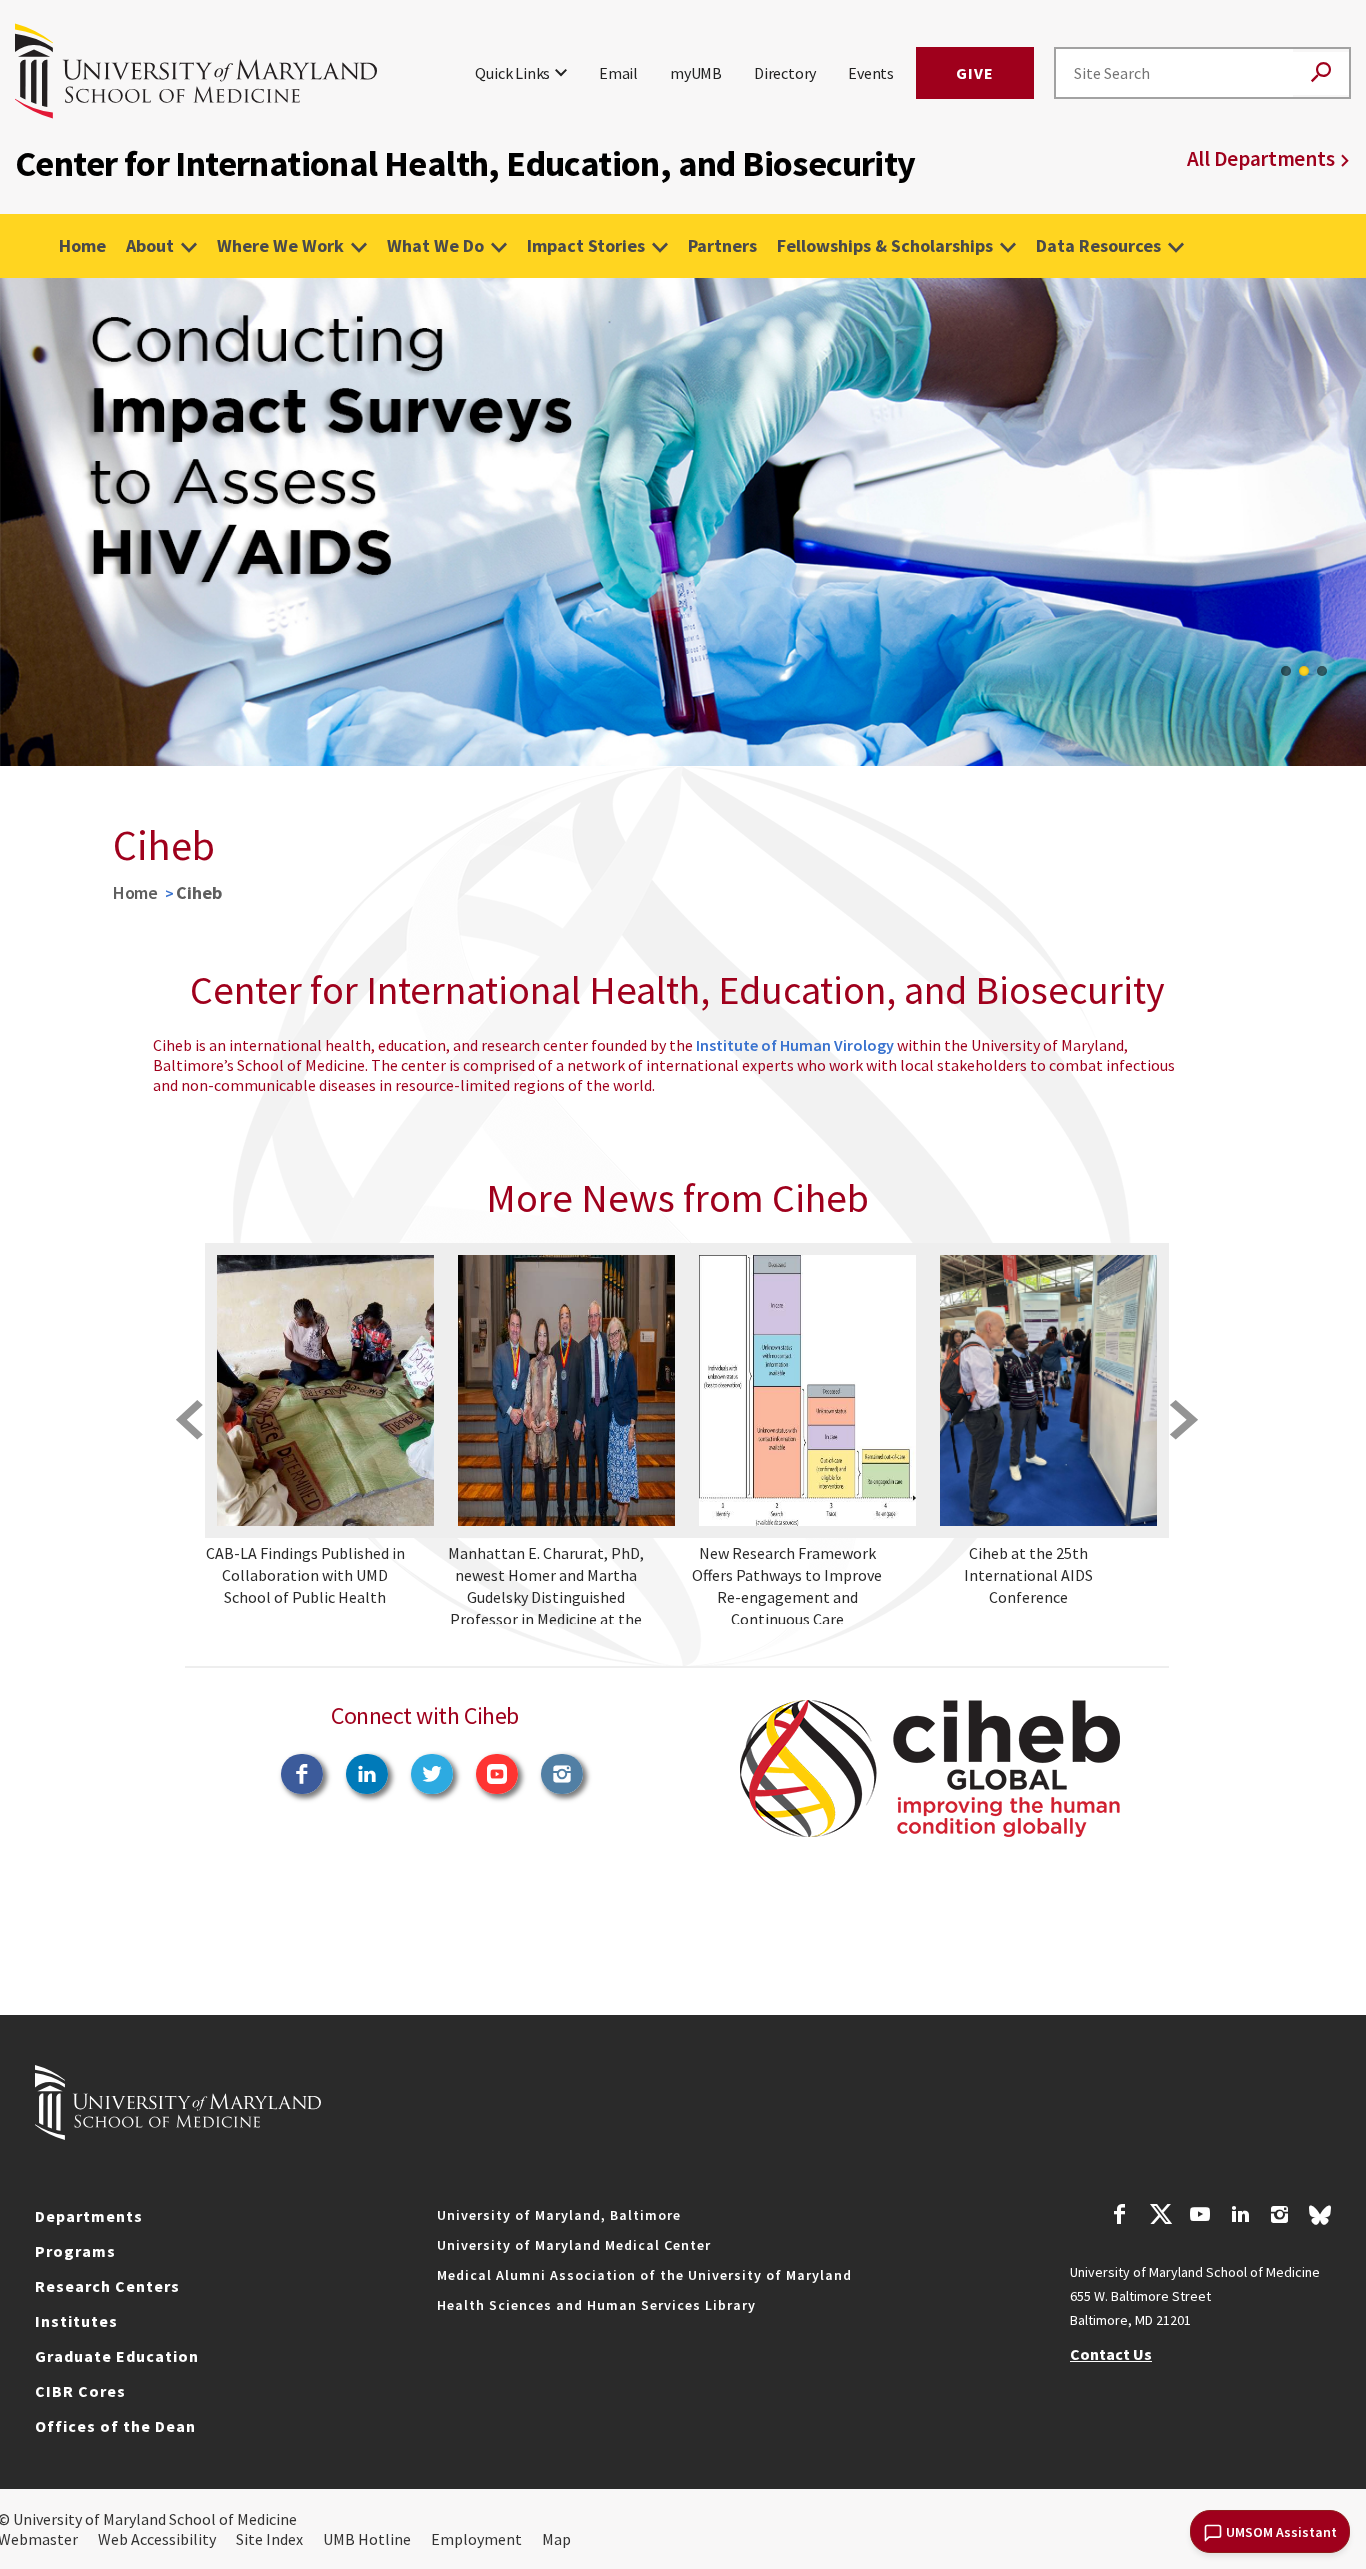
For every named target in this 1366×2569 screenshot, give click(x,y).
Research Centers (107, 2286)
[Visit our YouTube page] (1200, 2217)
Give (975, 73)
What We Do (435, 245)
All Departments (1261, 158)
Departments (89, 2216)
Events (871, 73)
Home (82, 245)
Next (1336, 522)
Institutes (76, 2321)
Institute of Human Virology (795, 1045)
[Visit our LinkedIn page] (1240, 2217)
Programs (75, 2251)
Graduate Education (117, 2356)
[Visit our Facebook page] (1120, 2217)
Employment (476, 2539)
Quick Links (512, 73)
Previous (30, 522)
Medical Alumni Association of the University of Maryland (644, 2275)
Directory (785, 73)
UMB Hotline (367, 2539)
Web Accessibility (157, 2539)
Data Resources (1098, 245)
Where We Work (280, 245)
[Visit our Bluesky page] (1320, 2220)
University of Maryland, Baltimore (559, 2215)
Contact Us (1111, 2354)
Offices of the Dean (115, 2426)
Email (618, 73)
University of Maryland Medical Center (574, 2245)
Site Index (269, 2539)
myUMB (696, 73)
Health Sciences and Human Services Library (596, 2305)
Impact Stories (586, 245)
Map (556, 2539)
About (150, 245)
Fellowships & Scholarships (885, 245)
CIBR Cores (80, 2391)
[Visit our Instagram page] (1279, 2217)
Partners (722, 245)
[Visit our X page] (1160, 2217)
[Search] (1321, 73)
